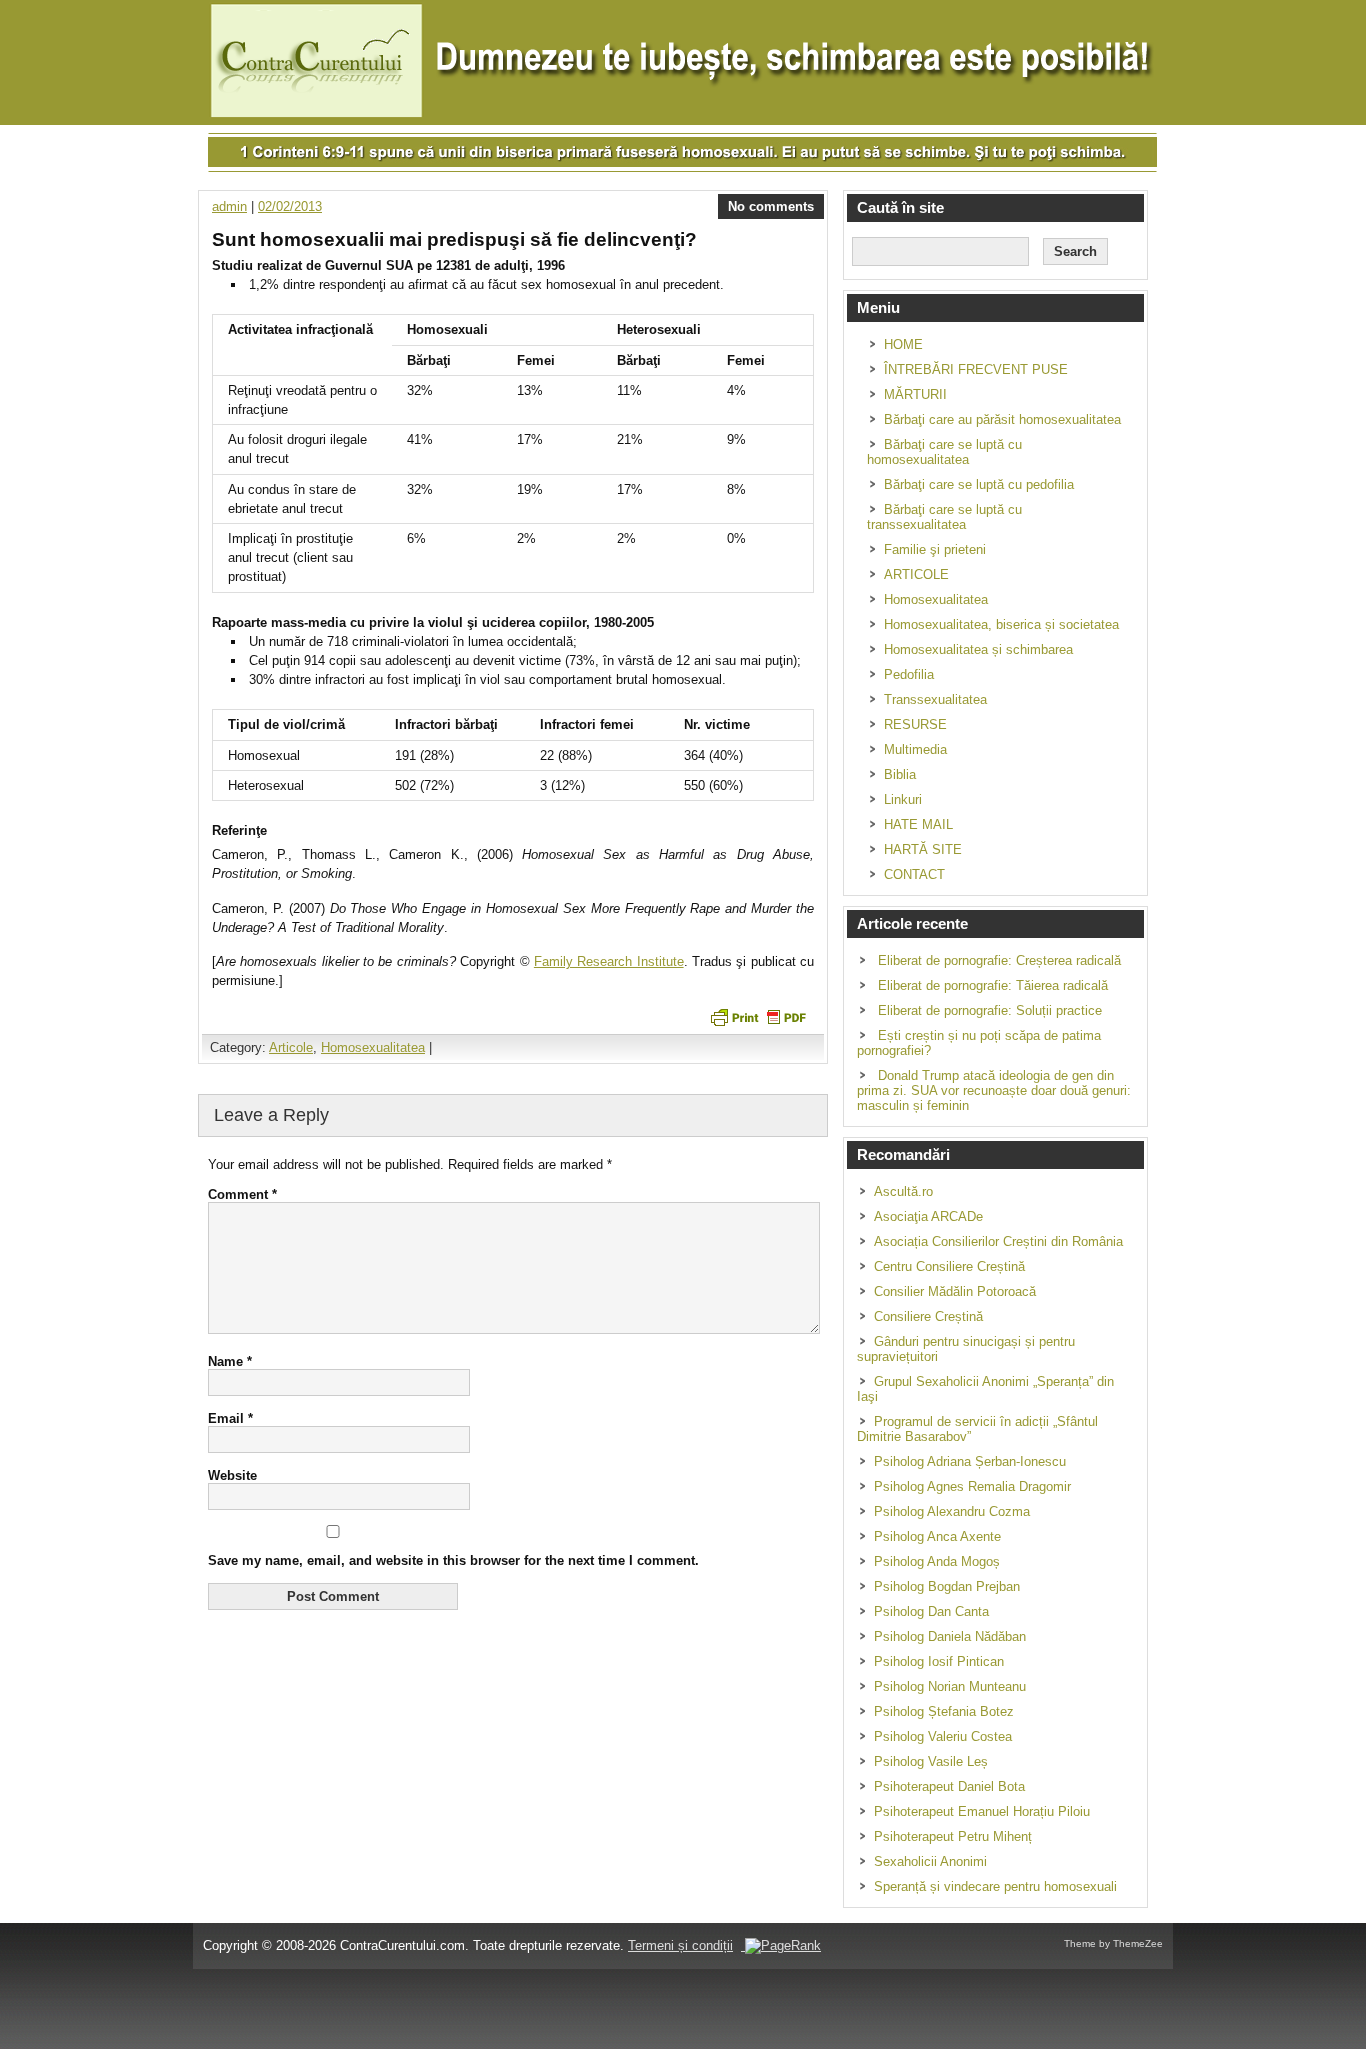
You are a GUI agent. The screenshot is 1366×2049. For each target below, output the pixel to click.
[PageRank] (781, 1945)
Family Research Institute (609, 961)
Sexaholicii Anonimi (930, 1861)
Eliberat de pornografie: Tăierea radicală (993, 985)
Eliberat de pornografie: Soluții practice (990, 1010)
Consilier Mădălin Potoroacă (955, 1291)
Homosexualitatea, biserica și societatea (1001, 624)
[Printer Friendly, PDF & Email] (758, 1017)
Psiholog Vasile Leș (931, 1761)
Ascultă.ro (903, 1191)
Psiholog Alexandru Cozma (952, 1511)
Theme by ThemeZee (1113, 1943)
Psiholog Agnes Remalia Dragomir (972, 1486)
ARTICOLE (916, 574)
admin (229, 206)
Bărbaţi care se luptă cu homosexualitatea (944, 452)
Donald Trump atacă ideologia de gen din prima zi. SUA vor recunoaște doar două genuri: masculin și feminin (994, 1090)
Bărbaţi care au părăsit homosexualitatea (1002, 419)
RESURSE (915, 724)
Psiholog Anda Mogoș (937, 1561)
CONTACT (914, 874)
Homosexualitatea (373, 1047)
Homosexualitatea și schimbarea (978, 649)
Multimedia (915, 749)
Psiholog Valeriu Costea (943, 1736)
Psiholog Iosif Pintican (939, 1661)
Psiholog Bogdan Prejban (947, 1586)
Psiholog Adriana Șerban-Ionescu (970, 1461)
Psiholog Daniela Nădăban (950, 1636)
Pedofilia (909, 674)
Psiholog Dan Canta (931, 1611)
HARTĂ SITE (923, 849)
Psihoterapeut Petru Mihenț (953, 1836)
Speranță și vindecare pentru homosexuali (995, 1886)
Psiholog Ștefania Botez (944, 1711)
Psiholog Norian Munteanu (950, 1686)
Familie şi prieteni (935, 549)
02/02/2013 (290, 206)
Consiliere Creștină (928, 1316)
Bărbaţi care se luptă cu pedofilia (979, 484)
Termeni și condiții (680, 1945)
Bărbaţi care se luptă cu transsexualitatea (944, 517)
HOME (903, 344)
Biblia (900, 774)
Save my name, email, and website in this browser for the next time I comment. (453, 1560)
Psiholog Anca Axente (937, 1536)
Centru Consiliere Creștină (949, 1266)
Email (230, 1418)
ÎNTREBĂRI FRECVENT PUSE (976, 369)
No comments (771, 206)
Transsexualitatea (935, 699)
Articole (291, 1047)
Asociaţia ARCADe (928, 1216)
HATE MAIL (918, 824)
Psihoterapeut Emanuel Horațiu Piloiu (982, 1811)
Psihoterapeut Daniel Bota (949, 1786)
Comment (242, 1194)
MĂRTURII (915, 394)
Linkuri (903, 799)
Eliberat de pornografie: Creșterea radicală (999, 960)
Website (232, 1475)
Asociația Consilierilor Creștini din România (998, 1241)
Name (230, 1361)
